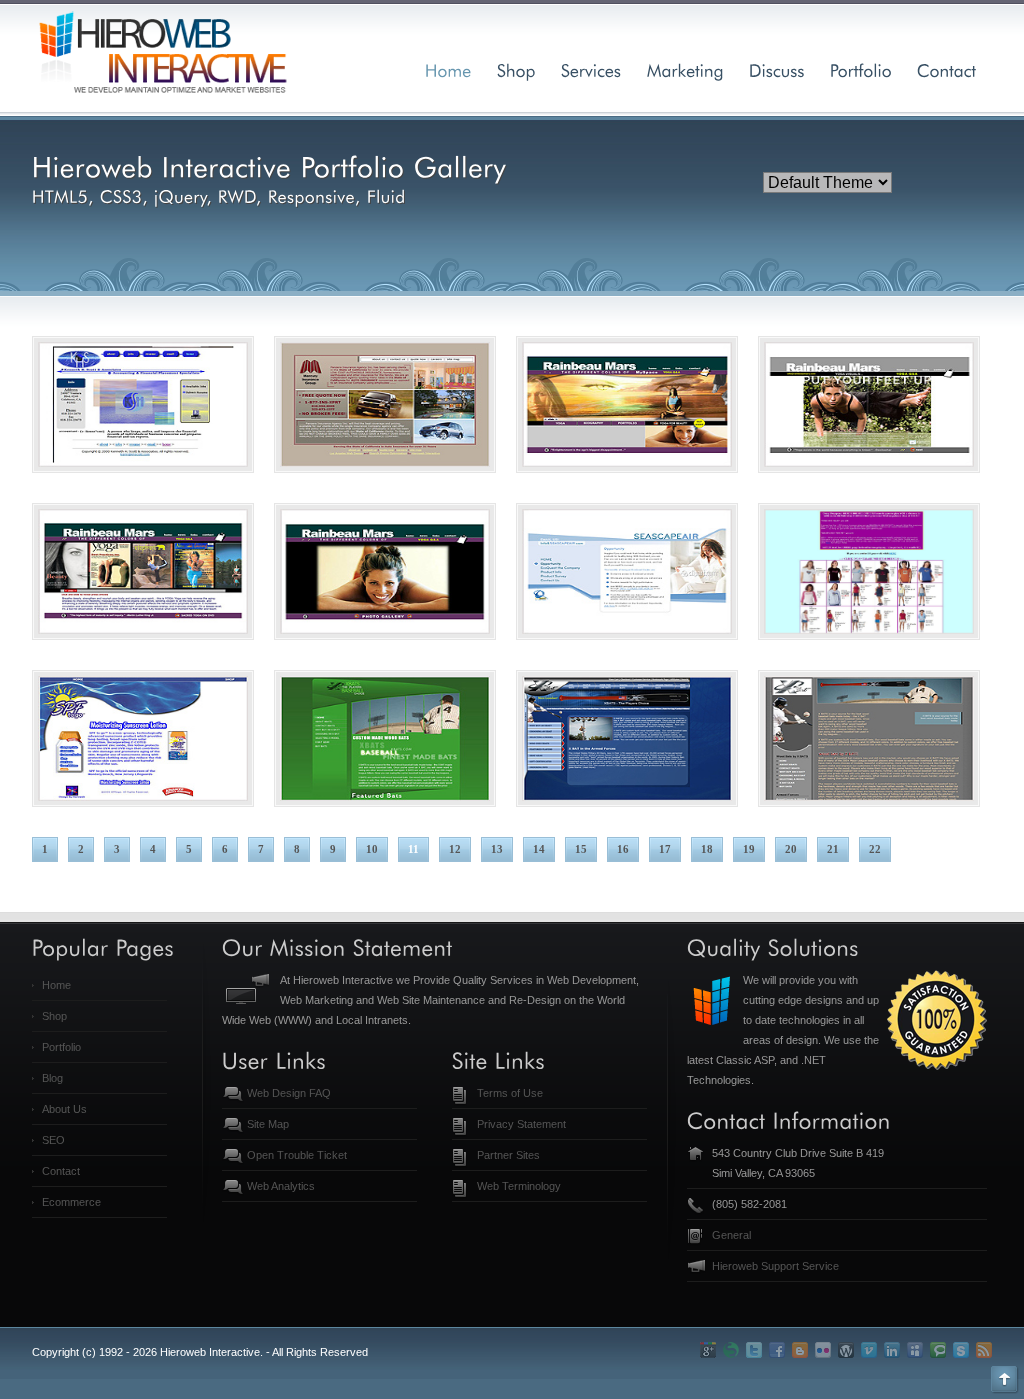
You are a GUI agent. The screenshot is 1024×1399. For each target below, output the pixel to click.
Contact (61, 1171)
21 (833, 849)
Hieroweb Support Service (775, 1266)
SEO (53, 1140)
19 (749, 849)
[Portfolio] (861, 69)
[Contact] (947, 69)
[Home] (448, 69)
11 (413, 849)
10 (372, 849)
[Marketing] (685, 69)
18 (707, 849)
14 (539, 849)
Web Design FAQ (289, 1093)
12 (455, 849)
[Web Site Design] (516, 69)
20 (791, 849)
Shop (54, 1016)
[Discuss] (777, 69)
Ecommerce (71, 1202)
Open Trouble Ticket (297, 1155)
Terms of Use (510, 1093)
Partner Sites (508, 1155)
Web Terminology (519, 1186)
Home (56, 985)
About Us (64, 1109)
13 (497, 849)
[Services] (591, 69)
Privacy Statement (521, 1124)
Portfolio (61, 1047)
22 (875, 849)
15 (581, 849)
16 (623, 849)
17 (665, 849)
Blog (52, 1078)
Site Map (268, 1124)
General (731, 1235)
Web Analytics (281, 1186)
